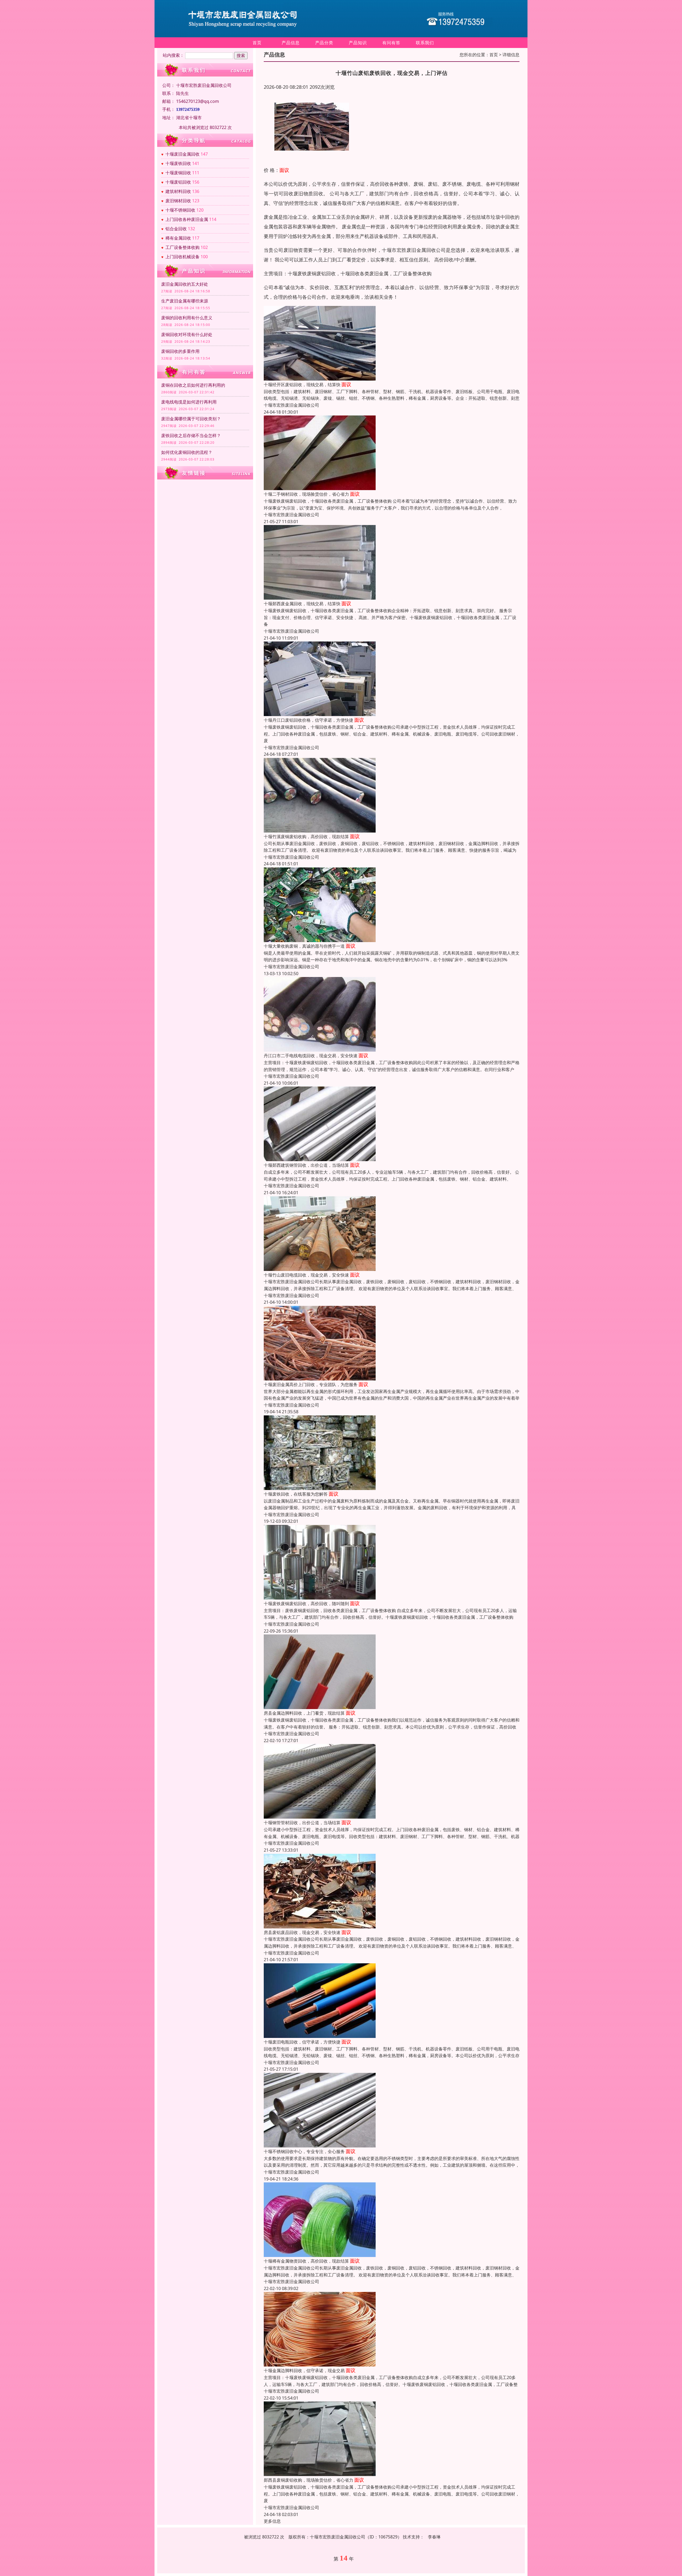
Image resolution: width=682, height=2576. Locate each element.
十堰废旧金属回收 (182, 154)
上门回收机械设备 (182, 257)
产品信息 (291, 43)
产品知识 (358, 43)
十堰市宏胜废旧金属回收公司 (291, 405)
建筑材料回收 (178, 191)
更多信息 (272, 2521)
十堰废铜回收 (178, 173)
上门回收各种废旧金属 (187, 219)
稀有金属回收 (178, 238)
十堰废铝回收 (178, 182)
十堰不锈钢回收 (180, 210)
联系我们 (425, 43)
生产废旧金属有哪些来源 (185, 301)
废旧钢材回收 (178, 201)
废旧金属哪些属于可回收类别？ (191, 419)
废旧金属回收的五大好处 (185, 284)
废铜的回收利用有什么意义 (187, 318)
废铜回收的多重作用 (180, 351)
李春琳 (434, 2537)
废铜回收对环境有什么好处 (187, 334)
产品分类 (324, 43)
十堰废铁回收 (178, 163)
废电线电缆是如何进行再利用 (189, 402)
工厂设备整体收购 (182, 247)
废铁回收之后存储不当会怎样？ (191, 435)
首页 (257, 43)
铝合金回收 (176, 229)
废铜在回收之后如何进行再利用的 (193, 385)
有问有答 (391, 43)
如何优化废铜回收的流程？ (187, 452)
